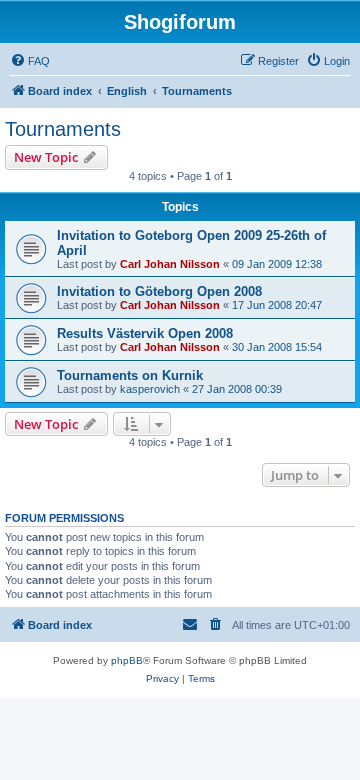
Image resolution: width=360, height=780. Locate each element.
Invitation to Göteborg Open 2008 (159, 291)
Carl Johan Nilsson (170, 264)
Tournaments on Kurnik (130, 375)
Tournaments (63, 129)
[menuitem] (30, 61)
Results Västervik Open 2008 (145, 333)
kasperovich (150, 389)
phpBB (127, 660)
